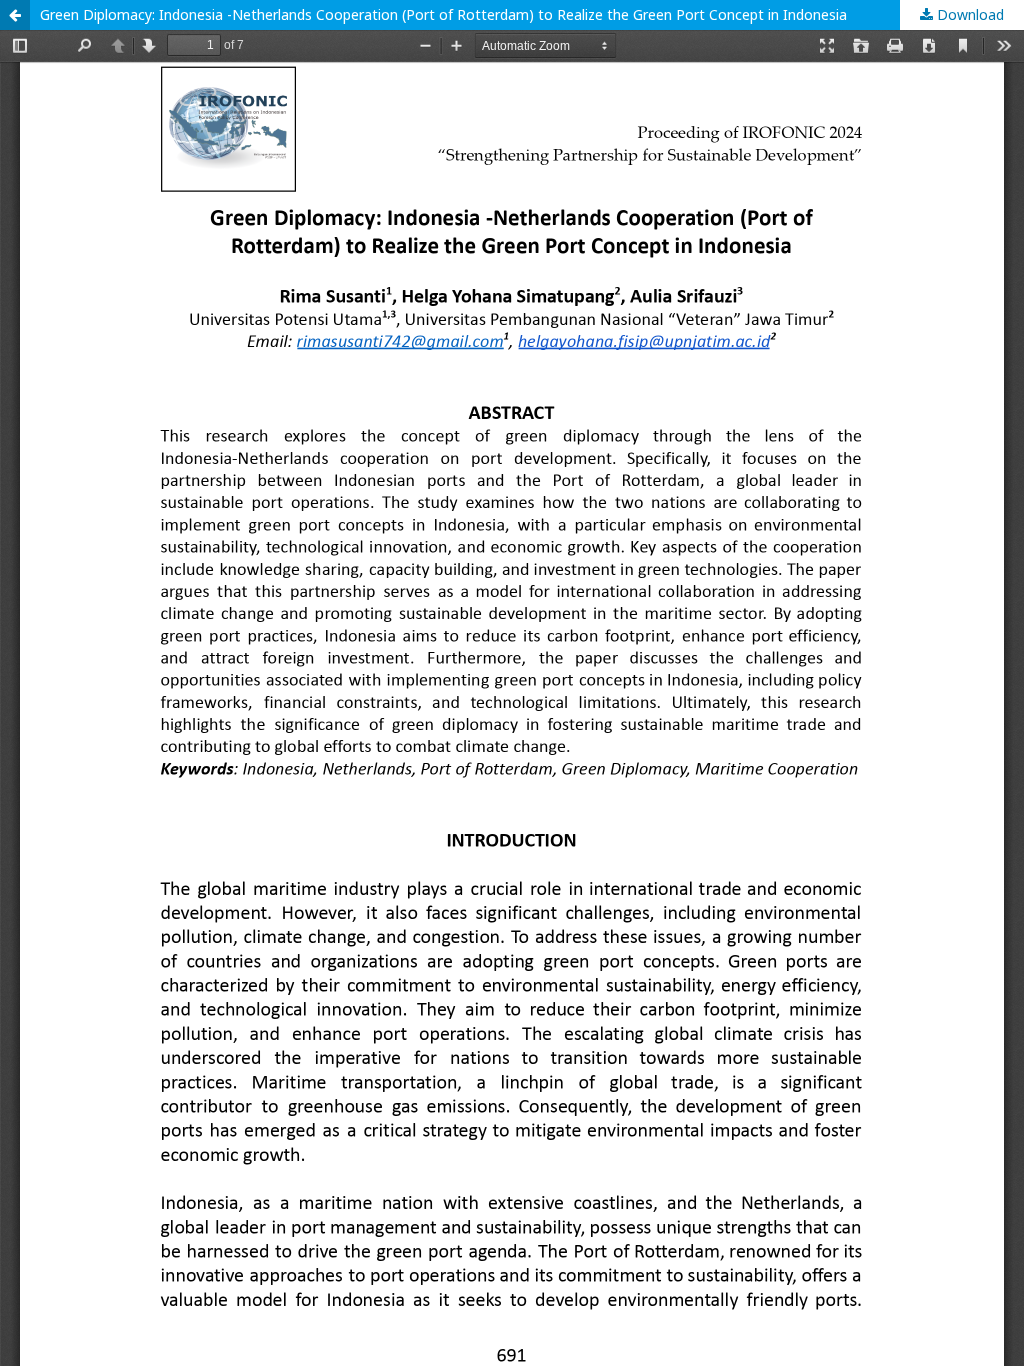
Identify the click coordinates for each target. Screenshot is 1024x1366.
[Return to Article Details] (15, 15)
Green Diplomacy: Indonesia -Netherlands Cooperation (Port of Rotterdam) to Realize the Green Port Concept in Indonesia (443, 14)
